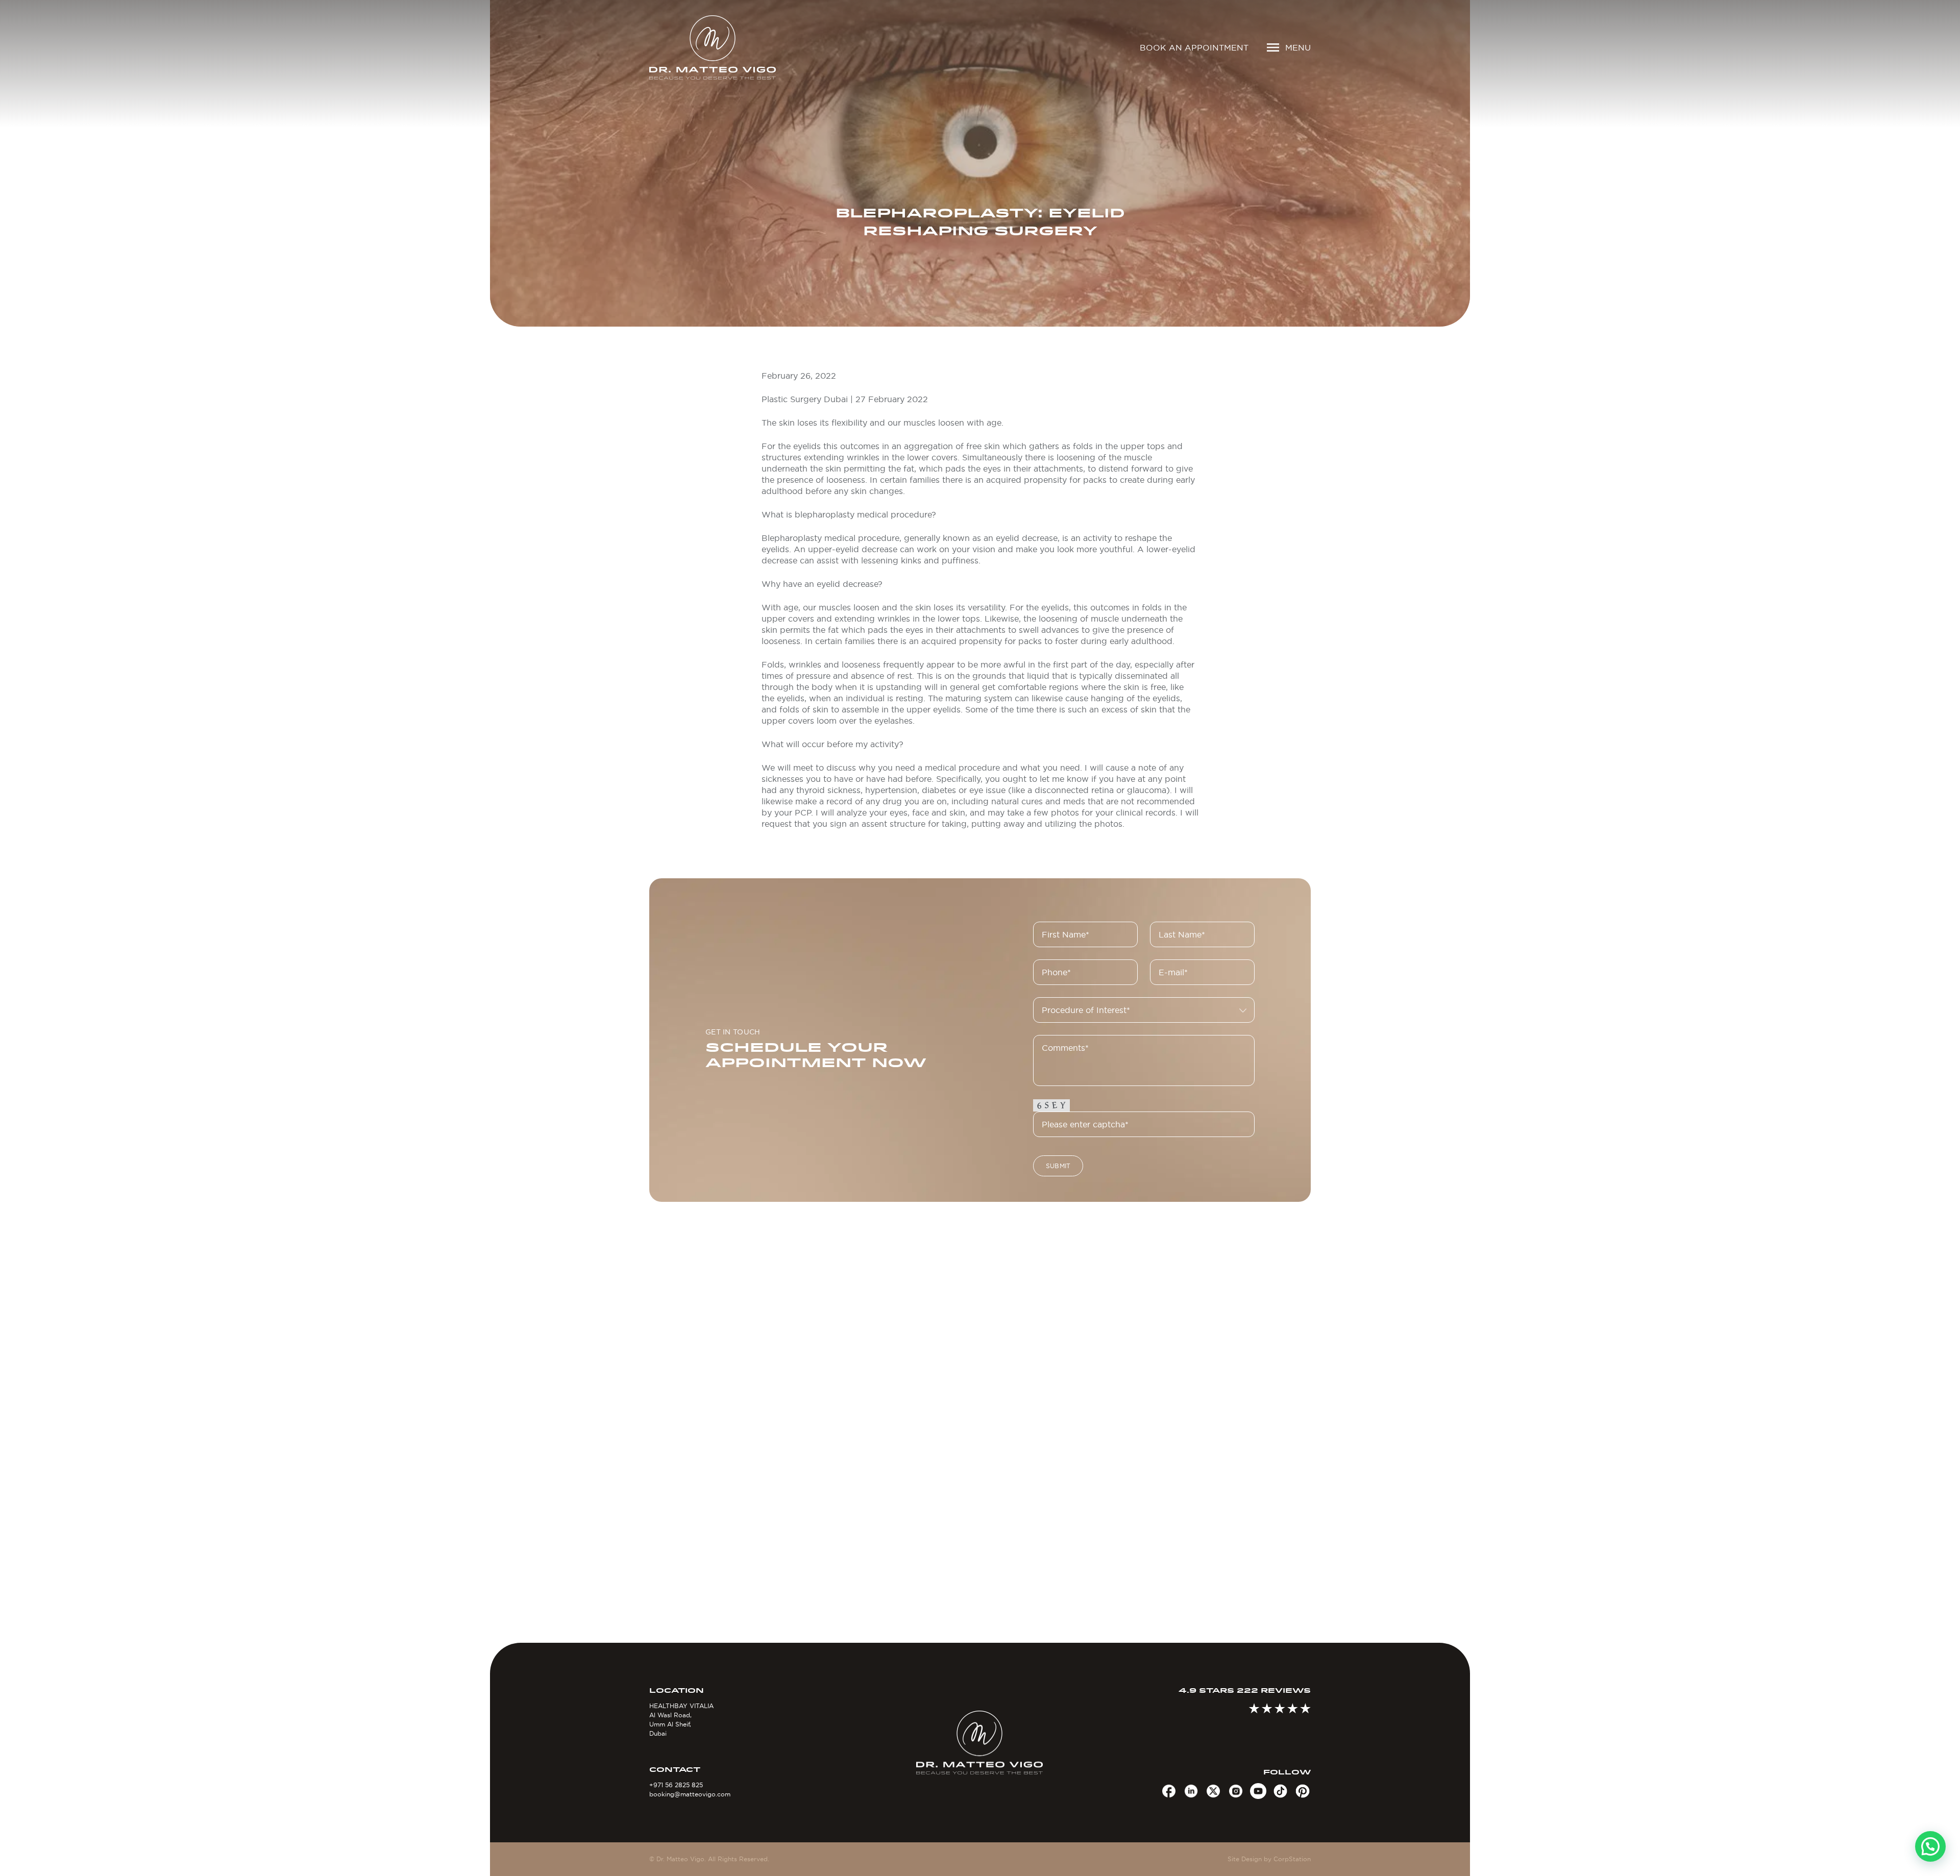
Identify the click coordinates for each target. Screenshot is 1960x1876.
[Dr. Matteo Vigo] (727, 47)
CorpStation (1292, 1859)
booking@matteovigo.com (690, 1794)
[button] (1930, 1846)
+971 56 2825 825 (676, 1785)
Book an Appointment (1194, 47)
